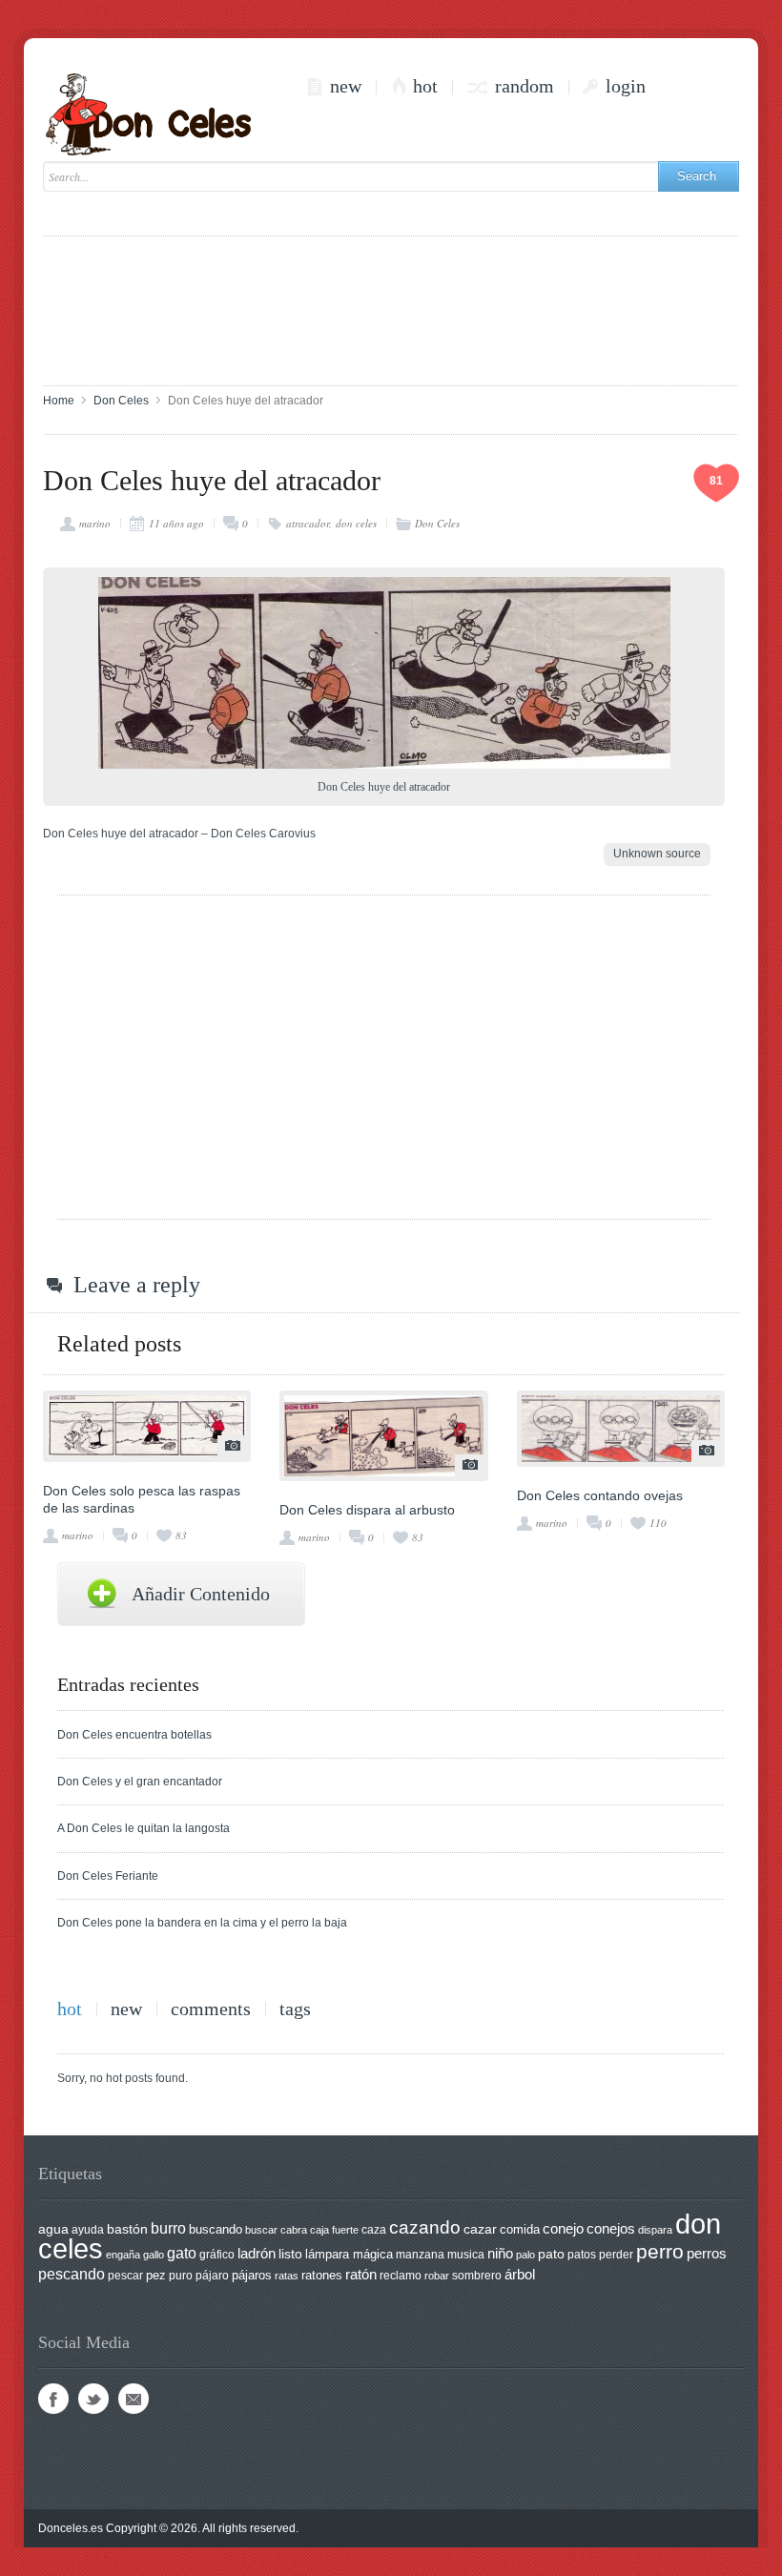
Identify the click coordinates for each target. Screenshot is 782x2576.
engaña (123, 2255)
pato (551, 2254)
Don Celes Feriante (108, 1876)
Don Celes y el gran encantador (140, 1782)
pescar (125, 2276)
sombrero (477, 2276)
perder (616, 2255)
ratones (322, 2275)
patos (582, 2255)
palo (525, 2255)
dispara (655, 2230)
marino (95, 523)
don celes (356, 523)
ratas (287, 2276)
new (346, 86)
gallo (154, 2255)
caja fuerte (334, 2230)
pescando (72, 2274)
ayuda (88, 2230)
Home (59, 401)
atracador (308, 523)
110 (658, 1523)
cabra (294, 2230)
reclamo (401, 2276)
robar (437, 2276)
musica (466, 2255)
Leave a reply (137, 1285)
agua (53, 2229)
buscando (216, 2229)
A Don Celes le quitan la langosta (144, 1828)
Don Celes (121, 401)
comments (211, 2009)
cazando (425, 2227)
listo (290, 2254)
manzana (420, 2255)
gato (182, 2253)
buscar (261, 2230)
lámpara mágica (349, 2255)
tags (295, 2009)
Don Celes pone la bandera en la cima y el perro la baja (202, 1923)
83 (181, 1535)
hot (425, 86)
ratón (361, 2275)
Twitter (93, 2399)
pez (156, 2275)
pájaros (252, 2275)
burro (168, 2228)
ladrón (257, 2253)
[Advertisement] (391, 309)
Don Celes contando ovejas (600, 1495)
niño (500, 2253)
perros (707, 2253)
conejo (563, 2228)
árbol (520, 2275)
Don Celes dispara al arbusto (367, 1510)
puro (181, 2276)
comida (520, 2229)
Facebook (53, 2399)
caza (374, 2230)
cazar (480, 2229)
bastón (127, 2229)
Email (134, 2399)
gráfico (217, 2255)
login (626, 86)
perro (660, 2251)
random (525, 86)
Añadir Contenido (201, 1594)
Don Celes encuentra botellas (134, 1735)
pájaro (212, 2276)
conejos (611, 2229)
